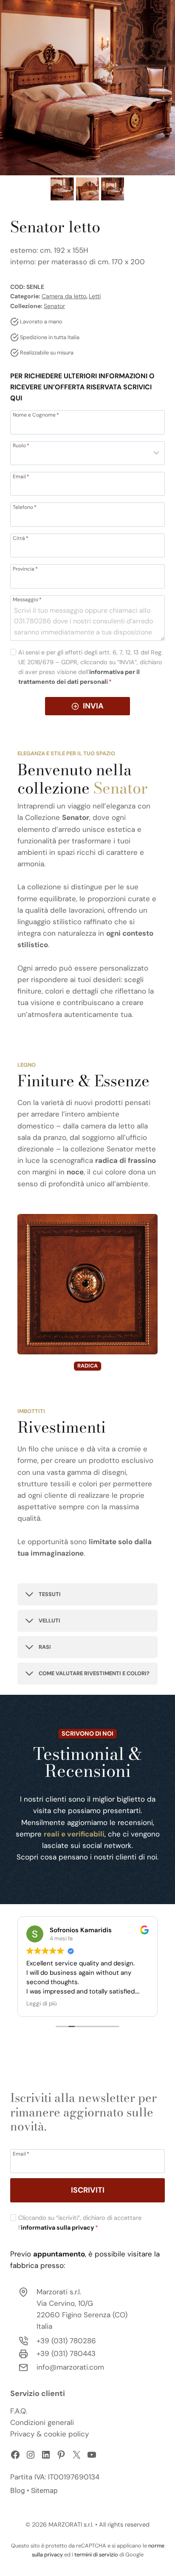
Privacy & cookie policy (49, 2434)
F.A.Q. (19, 2411)
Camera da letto (64, 296)
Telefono (25, 507)
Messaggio (27, 599)
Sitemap (44, 2490)
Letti (95, 296)
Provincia (25, 568)
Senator (54, 306)
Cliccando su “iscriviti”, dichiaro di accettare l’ (80, 2223)
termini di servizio (96, 2555)
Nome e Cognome (36, 414)
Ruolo (21, 445)
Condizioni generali (42, 2422)
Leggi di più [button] (42, 2003)
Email (21, 476)
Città (21, 538)
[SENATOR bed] (87, 88)
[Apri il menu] (155, 17)
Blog (18, 2490)
